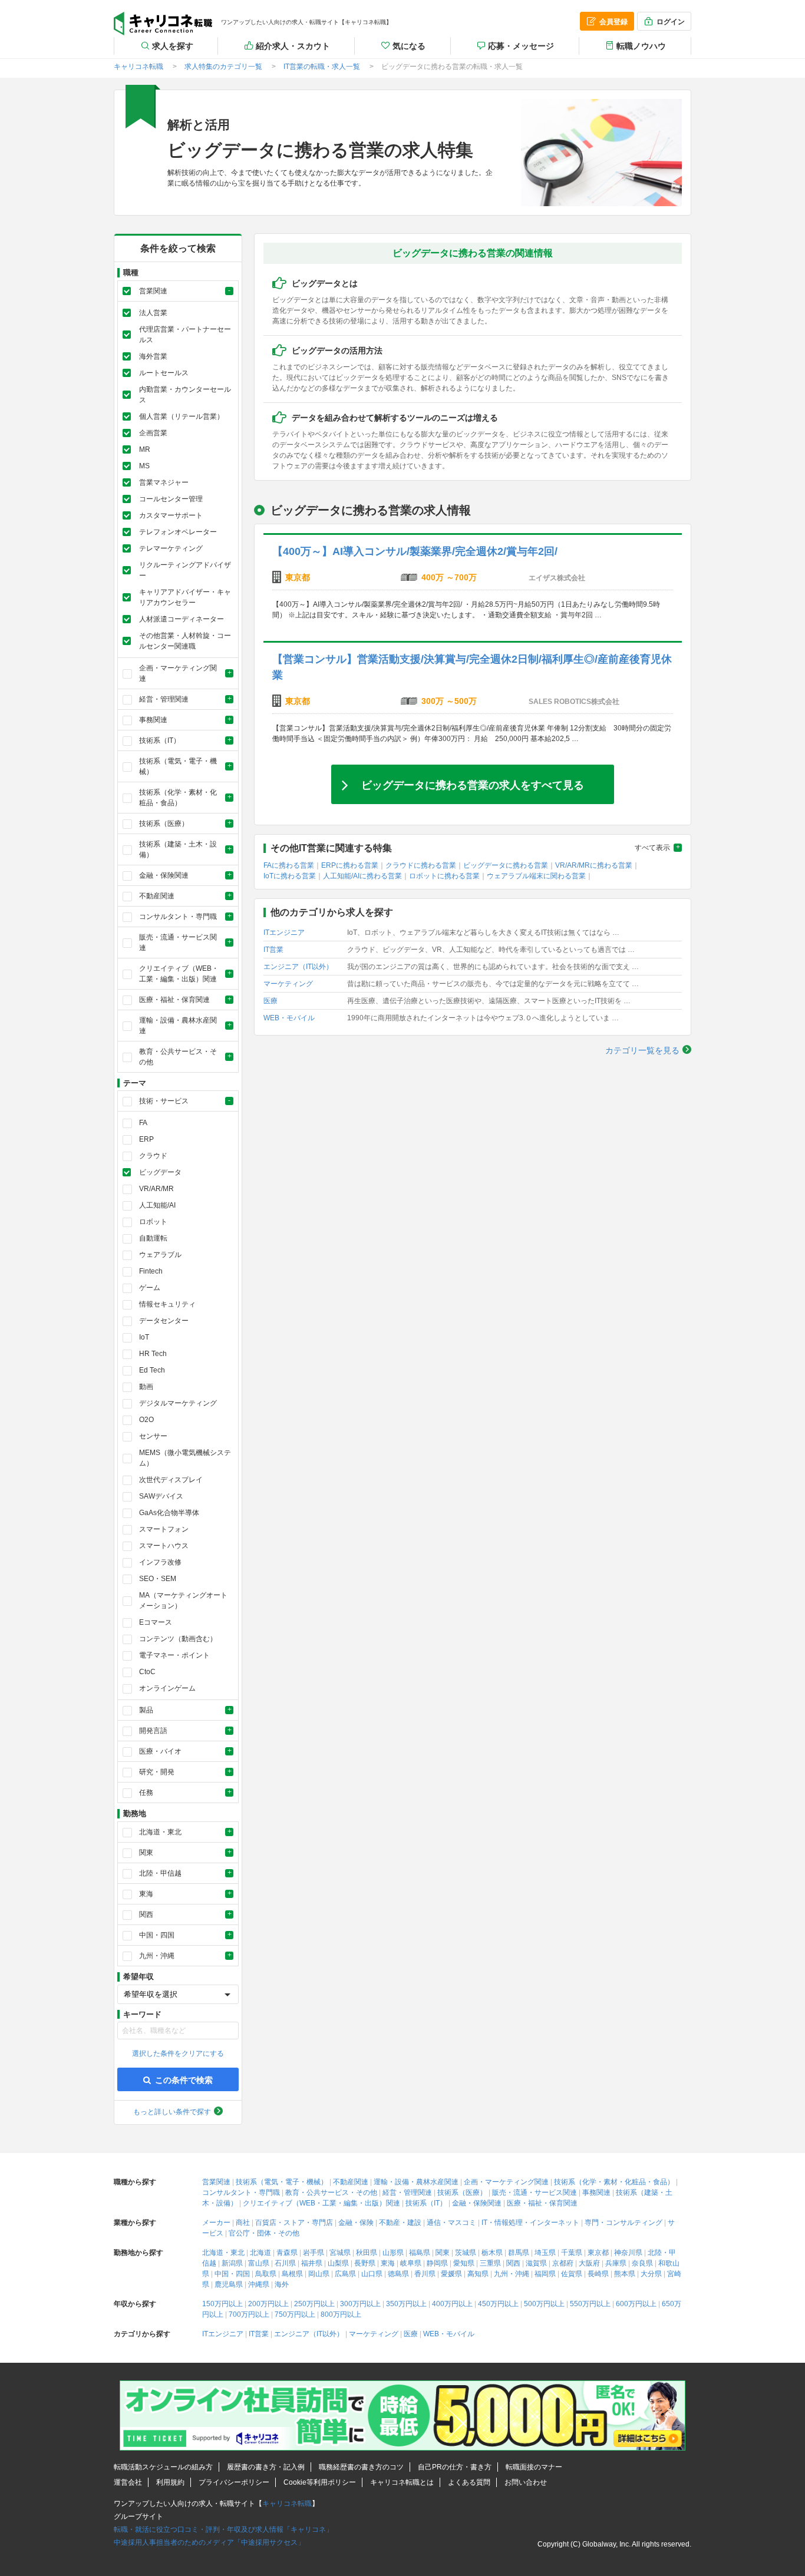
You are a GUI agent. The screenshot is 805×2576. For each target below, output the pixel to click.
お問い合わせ (526, 2482)
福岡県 (545, 2274)
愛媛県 (451, 2274)
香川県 (425, 2274)
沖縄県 (259, 2284)
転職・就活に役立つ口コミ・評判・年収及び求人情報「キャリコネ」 (223, 2529)
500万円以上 (544, 2304)
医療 (270, 1001)
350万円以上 (406, 2304)
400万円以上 (452, 2304)
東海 (388, 2263)
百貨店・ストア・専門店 (294, 2223)
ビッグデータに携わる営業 (506, 865)
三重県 (490, 2263)
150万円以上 (222, 2304)
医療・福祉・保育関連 (542, 2203)
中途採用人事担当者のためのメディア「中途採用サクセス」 (209, 2542)
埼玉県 (545, 2253)
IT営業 (273, 950)
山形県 (393, 2253)
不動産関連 (351, 2182)
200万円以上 (268, 2304)
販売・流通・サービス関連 (535, 2193)
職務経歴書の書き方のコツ (361, 2467)
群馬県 (519, 2253)
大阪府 (589, 2263)
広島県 (345, 2274)
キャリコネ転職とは (402, 2482)
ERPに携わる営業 (350, 865)
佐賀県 (572, 2274)
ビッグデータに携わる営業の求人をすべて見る (473, 784)
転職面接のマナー (534, 2467)
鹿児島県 (229, 2284)
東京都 (598, 2253)
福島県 (420, 2253)
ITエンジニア (284, 932)
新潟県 (232, 2263)
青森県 (287, 2253)
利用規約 (170, 2482)
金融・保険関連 (477, 2203)
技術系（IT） (426, 2203)
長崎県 (598, 2274)
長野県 (365, 2263)
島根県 (292, 2274)
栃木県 (492, 2253)
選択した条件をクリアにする (178, 2053)
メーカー (216, 2223)
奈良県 (642, 2263)
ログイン (671, 22)
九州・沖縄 (512, 2274)
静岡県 (437, 2263)
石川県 (285, 2263)
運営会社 (128, 2482)
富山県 (259, 2263)
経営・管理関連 (407, 2193)
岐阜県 (411, 2263)
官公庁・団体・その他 (264, 2233)
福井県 (312, 2263)
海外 (282, 2284)
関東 (443, 2253)
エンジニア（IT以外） (298, 967)
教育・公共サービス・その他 (331, 2193)
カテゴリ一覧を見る (642, 1050)
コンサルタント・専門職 (241, 2193)
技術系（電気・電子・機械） (282, 2182)
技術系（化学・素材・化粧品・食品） (614, 2182)
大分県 (651, 2274)
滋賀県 (536, 2263)
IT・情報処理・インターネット (530, 2223)
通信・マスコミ (451, 2223)
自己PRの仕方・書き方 (455, 2467)
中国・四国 (232, 2274)
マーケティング (288, 984)
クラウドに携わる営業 (421, 865)
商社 (243, 2223)
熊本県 (625, 2274)
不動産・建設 (400, 2223)
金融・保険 (356, 2223)
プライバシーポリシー (234, 2482)
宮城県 (340, 2253)
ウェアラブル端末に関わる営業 (536, 876)
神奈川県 (628, 2253)
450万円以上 (498, 2304)
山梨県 (338, 2263)
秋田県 (367, 2253)
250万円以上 (314, 2304)
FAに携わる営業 (289, 865)
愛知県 (464, 2263)
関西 (513, 2263)
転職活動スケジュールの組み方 (163, 2467)
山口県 (372, 2274)
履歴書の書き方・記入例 (266, 2467)
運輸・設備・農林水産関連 (416, 2182)
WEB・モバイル (289, 1018)
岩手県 (314, 2253)
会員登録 (613, 22)
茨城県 (466, 2253)
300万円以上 (360, 2304)
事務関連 (596, 2193)
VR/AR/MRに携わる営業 (594, 865)
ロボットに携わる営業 (444, 876)
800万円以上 (341, 2314)
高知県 (478, 2274)
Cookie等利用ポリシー (320, 2482)
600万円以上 (636, 2304)
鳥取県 (266, 2274)
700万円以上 (249, 2314)
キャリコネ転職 (163, 24)
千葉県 (572, 2253)
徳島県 (398, 2274)
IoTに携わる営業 (290, 876)
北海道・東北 (223, 2253)
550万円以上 (590, 2304)
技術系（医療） (462, 2193)
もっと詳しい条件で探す (172, 2112)
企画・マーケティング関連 (506, 2182)
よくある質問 (469, 2482)
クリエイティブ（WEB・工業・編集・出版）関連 (321, 2203)
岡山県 (319, 2274)
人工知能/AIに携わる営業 (362, 876)
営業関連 (216, 2182)
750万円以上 (295, 2314)
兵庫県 (616, 2263)
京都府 (563, 2263)
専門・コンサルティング (623, 2223)
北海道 (260, 2253)
